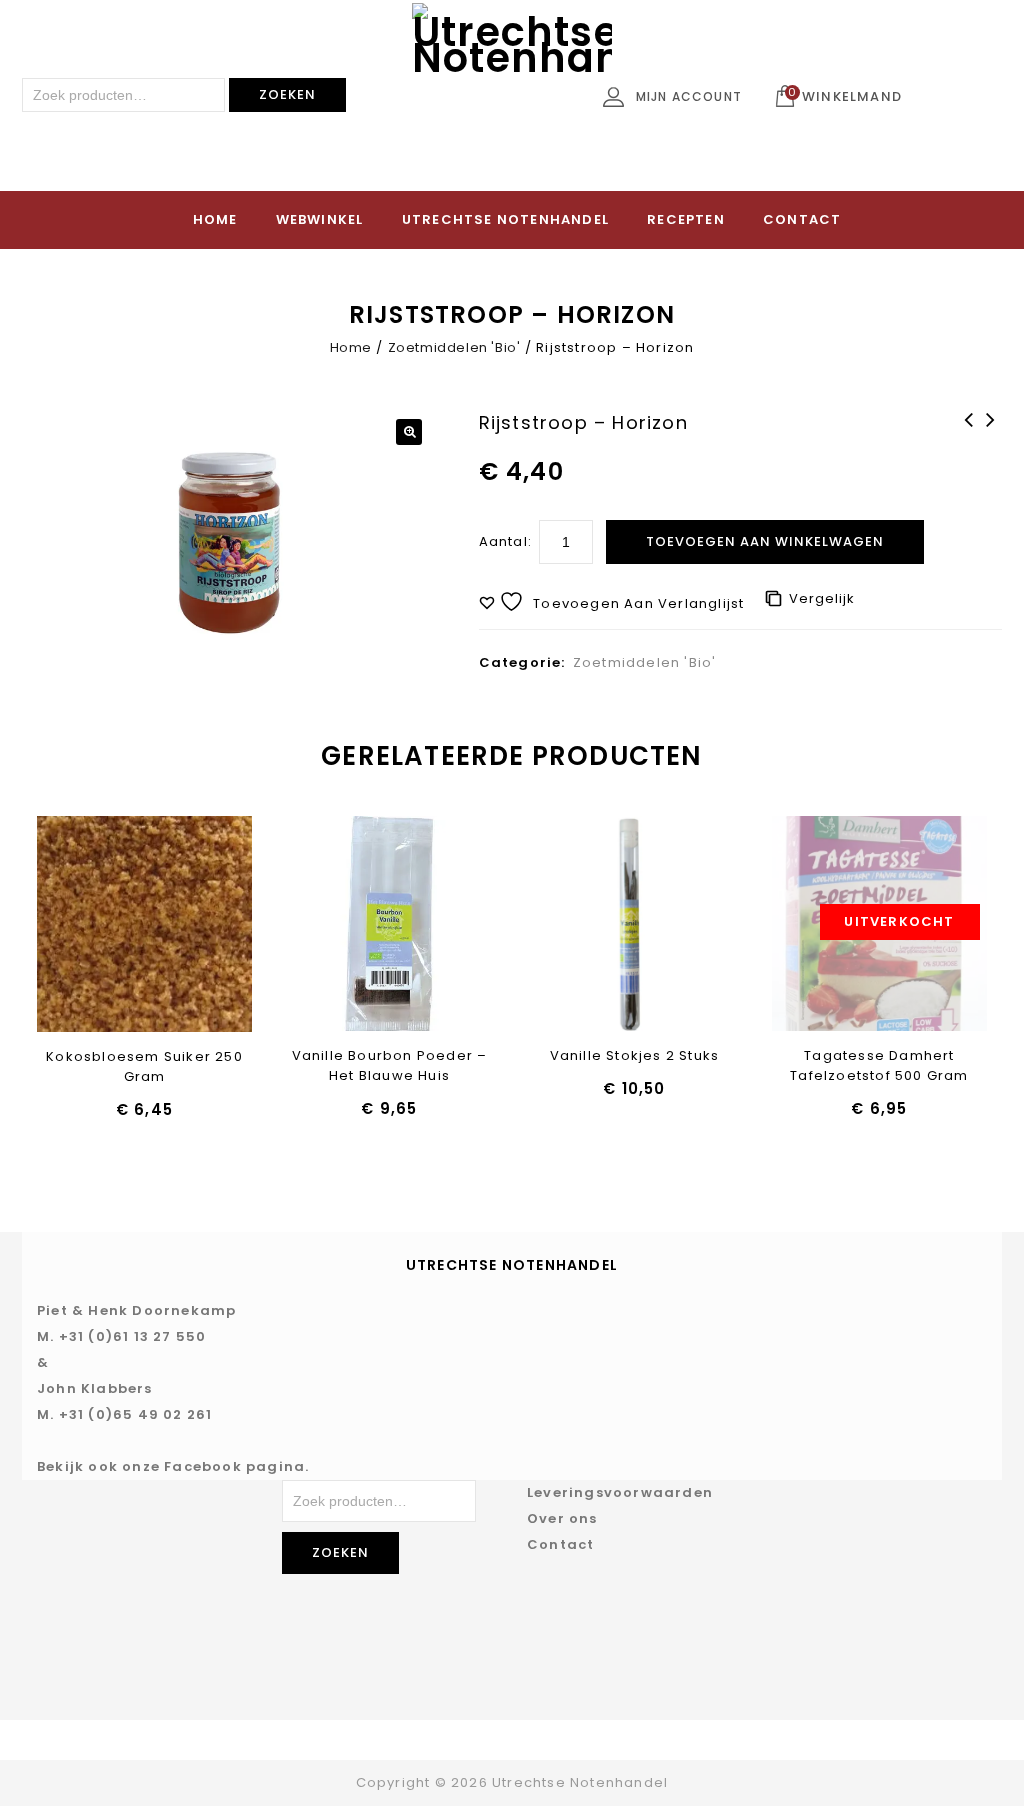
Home (215, 219)
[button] (409, 432)
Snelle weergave (144, 925)
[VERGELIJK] (196, 925)
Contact (802, 219)
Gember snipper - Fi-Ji (969, 446)
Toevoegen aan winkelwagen (765, 541)
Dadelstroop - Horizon (991, 446)
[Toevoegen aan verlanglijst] (92, 925)
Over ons (562, 1518)
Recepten (686, 219)
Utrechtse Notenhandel (505, 219)
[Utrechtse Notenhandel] (512, 103)
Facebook (203, 1466)
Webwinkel (320, 219)
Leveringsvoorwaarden (620, 1492)
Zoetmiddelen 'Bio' (454, 347)
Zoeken (287, 94)
